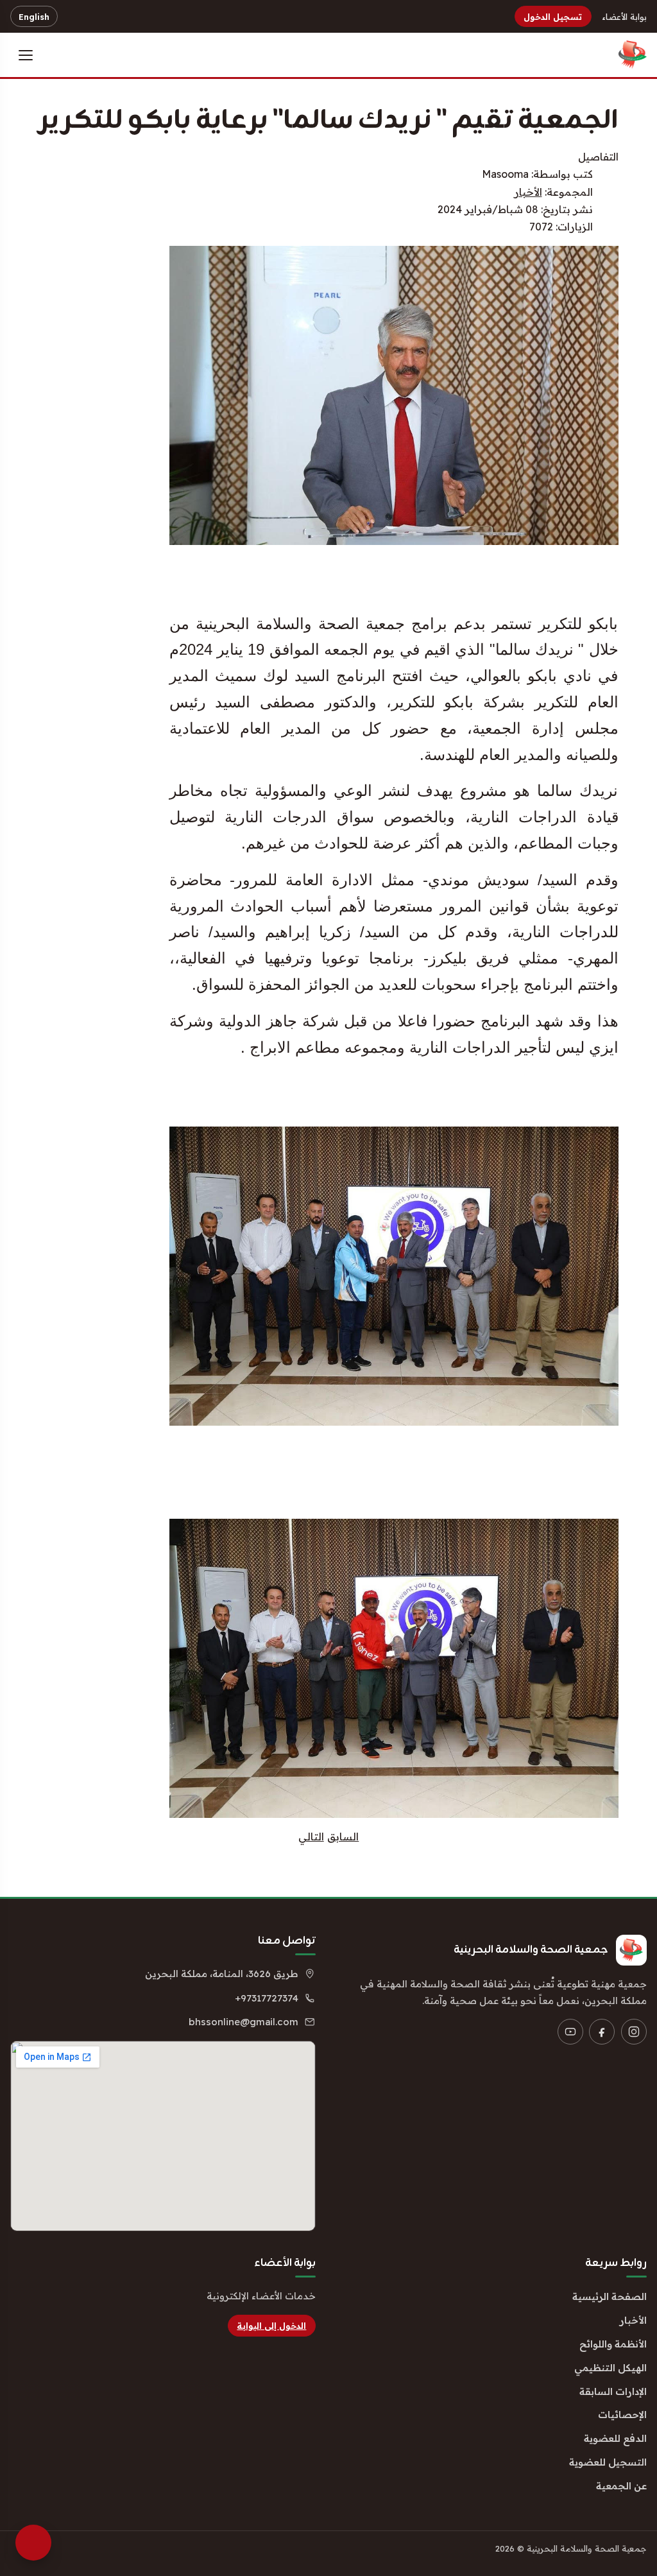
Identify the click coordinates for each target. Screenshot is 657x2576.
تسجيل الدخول (553, 17)
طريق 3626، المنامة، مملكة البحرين (222, 1974)
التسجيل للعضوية (608, 2462)
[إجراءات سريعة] (33, 2543)
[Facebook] (602, 2032)
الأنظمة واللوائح (613, 2344)
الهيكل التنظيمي (610, 2368)
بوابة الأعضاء (624, 17)
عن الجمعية (621, 2486)
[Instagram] (634, 2032)
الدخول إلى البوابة (271, 2326)
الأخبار (528, 192)
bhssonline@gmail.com (243, 2022)
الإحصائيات (622, 2415)
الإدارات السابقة (613, 2391)
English (34, 17)
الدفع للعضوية (615, 2438)
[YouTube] (570, 2032)
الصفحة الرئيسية (610, 2296)
